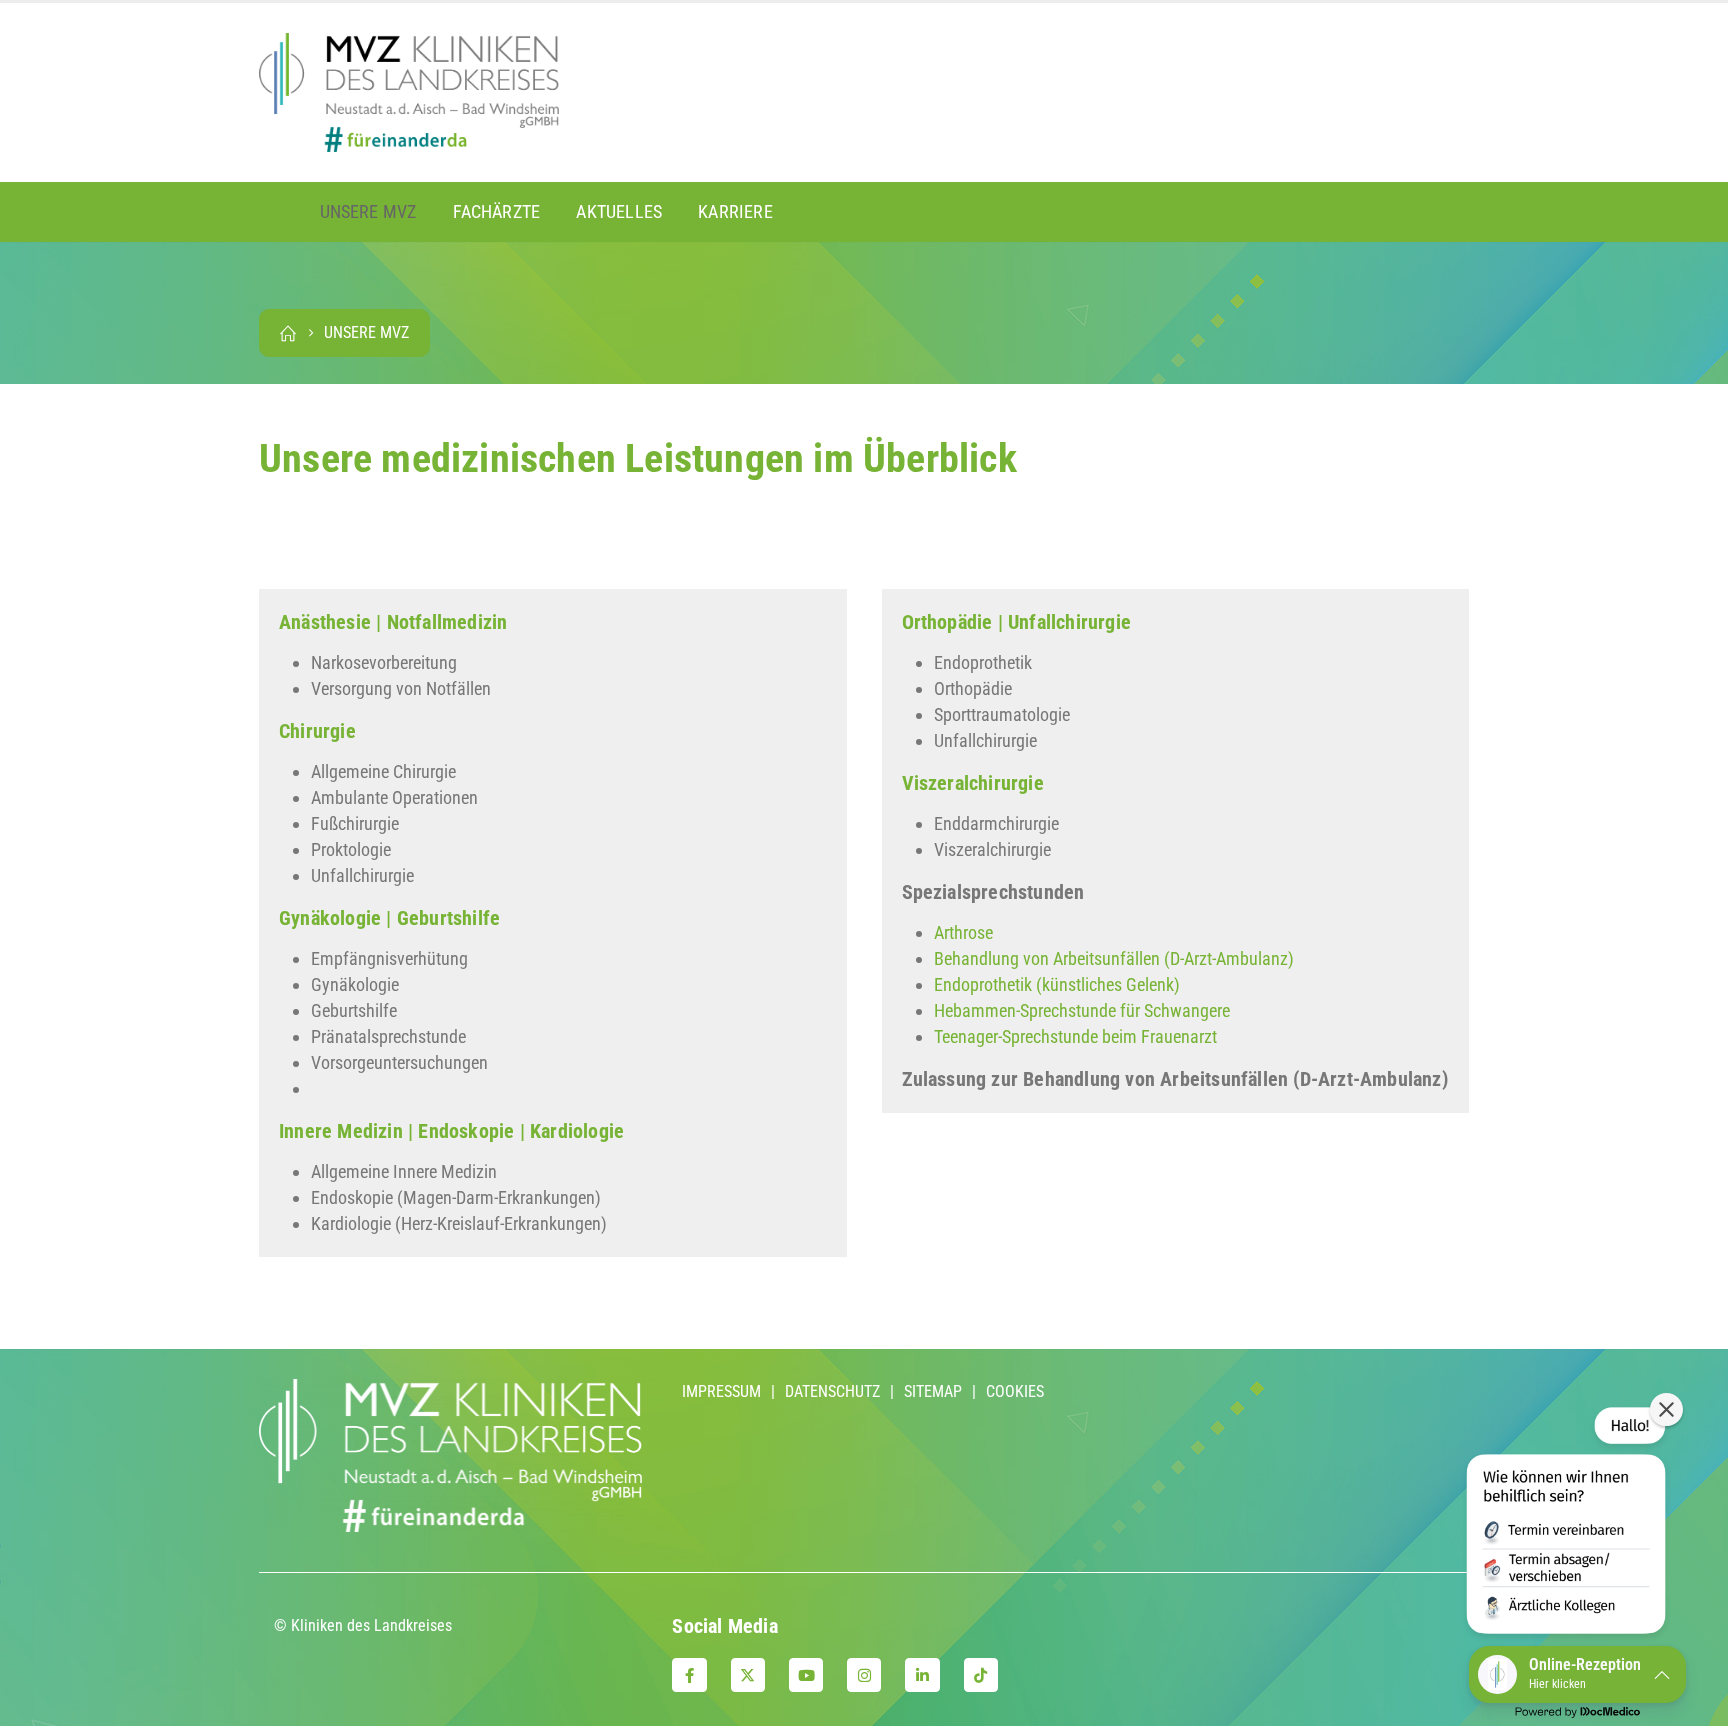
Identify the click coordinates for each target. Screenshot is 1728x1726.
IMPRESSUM (721, 1391)
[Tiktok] (981, 1675)
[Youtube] (806, 1675)
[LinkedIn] (922, 1675)
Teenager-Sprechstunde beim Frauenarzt (1075, 1036)
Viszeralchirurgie (973, 783)
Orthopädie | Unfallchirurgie (1017, 622)
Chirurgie (317, 731)
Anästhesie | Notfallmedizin (393, 622)
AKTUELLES (619, 211)
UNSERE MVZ (368, 211)
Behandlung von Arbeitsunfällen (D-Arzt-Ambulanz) (1114, 958)
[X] (748, 1675)
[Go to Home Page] (288, 333)
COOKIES (1015, 1391)
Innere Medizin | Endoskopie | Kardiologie (451, 1131)
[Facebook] (689, 1675)
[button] (1566, 1524)
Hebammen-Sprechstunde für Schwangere (1082, 1010)
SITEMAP (933, 1391)
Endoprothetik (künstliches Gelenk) (1057, 984)
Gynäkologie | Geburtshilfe (389, 918)
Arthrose (963, 932)
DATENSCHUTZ (832, 1391)
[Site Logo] (409, 92)
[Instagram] (864, 1675)
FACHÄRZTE (497, 211)
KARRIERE (735, 211)
